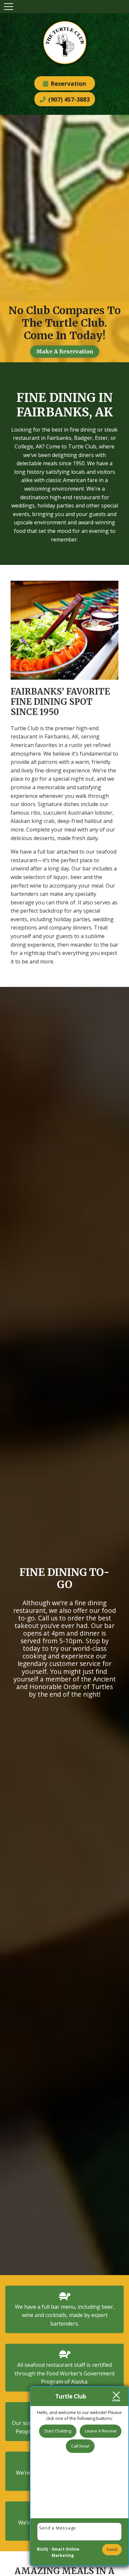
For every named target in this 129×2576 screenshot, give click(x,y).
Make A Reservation (65, 351)
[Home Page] (65, 44)
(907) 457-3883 (68, 99)
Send (112, 2549)
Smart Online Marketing (65, 2552)
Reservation (67, 83)
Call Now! (80, 2446)
